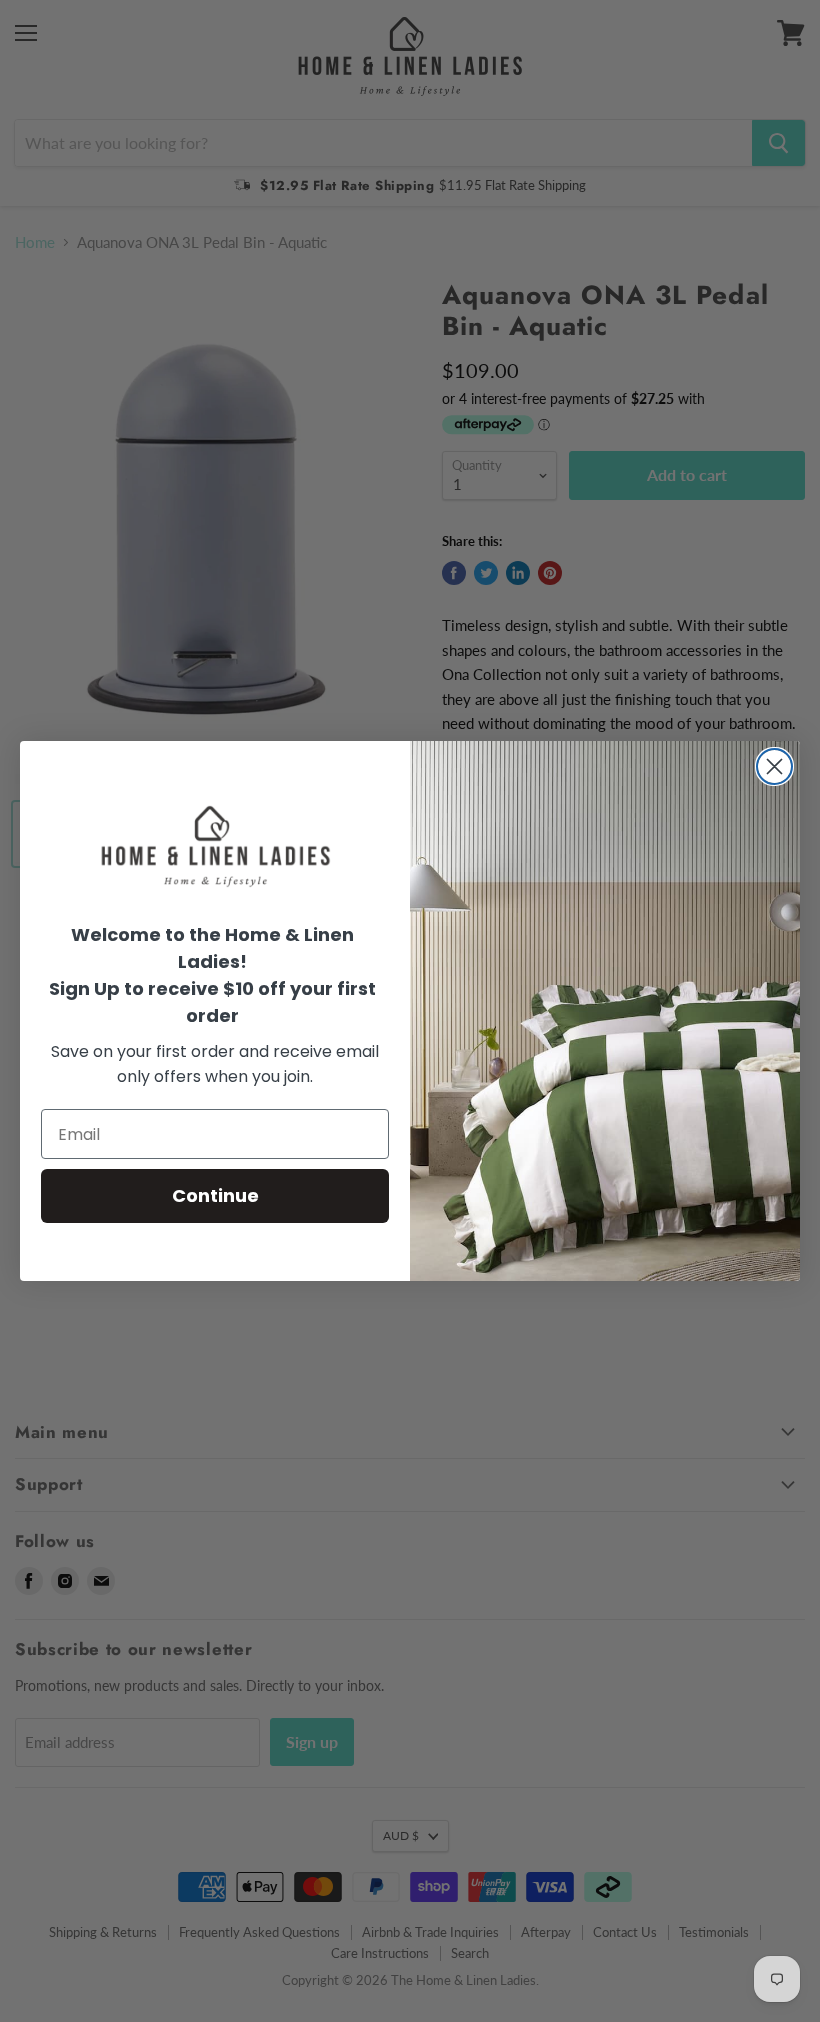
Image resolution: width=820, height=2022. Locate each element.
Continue (215, 1195)
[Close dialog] (774, 766)
